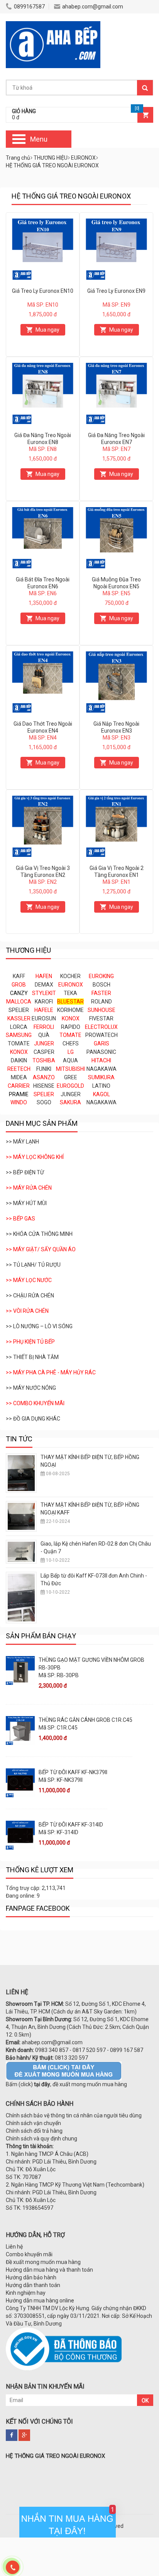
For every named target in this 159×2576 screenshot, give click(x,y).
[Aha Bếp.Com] (53, 25)
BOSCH (101, 985)
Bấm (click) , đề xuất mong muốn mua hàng (66, 2084)
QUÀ (44, 1035)
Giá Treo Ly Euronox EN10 (43, 291)
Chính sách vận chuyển (33, 2123)
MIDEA (19, 1077)
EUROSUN (44, 1018)
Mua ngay (47, 330)
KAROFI (44, 1002)
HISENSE (44, 1086)
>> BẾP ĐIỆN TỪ (25, 1172)
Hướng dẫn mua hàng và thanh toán (49, 2270)
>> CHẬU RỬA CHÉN (30, 1296)
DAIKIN (19, 1060)
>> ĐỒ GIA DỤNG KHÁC (33, 1419)
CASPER (44, 1052)
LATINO (101, 1086)
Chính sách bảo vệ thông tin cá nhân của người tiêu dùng (74, 2115)
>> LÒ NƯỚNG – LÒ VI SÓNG (39, 1326)
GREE (71, 1077)
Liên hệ (14, 2247)
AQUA (70, 1060)
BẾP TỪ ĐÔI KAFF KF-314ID (71, 1825)
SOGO (44, 1102)
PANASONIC (101, 1052)
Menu (39, 139)
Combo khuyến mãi (29, 2254)
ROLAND (101, 1002)
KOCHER (70, 976)
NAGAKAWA (101, 1069)
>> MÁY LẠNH (22, 1142)
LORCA (19, 1027)
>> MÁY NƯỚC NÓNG (31, 1388)
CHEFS (71, 1043)
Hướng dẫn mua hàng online (40, 2301)
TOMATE (19, 1043)
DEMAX (44, 985)
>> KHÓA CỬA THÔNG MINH (39, 1234)
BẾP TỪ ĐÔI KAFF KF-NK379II (73, 1772)
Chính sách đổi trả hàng (34, 2131)
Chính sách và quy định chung (41, 2139)
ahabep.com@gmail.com (93, 7)
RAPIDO (71, 1027)
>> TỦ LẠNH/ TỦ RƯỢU (33, 1265)
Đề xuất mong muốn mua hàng (43, 2262)
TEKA (70, 993)
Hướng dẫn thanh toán (33, 2285)
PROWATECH (101, 1035)
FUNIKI (44, 1069)
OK (145, 2401)
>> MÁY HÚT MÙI (26, 1203)
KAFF (19, 976)
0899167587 (29, 7)
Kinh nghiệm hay (26, 2293)
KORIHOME (70, 1010)
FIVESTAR (101, 1018)
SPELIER (19, 1010)
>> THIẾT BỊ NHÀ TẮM (32, 1357)
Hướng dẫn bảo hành (31, 2277)
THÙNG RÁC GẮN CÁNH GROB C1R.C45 (85, 1720)
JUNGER (71, 1094)
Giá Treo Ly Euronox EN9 (116, 291)
